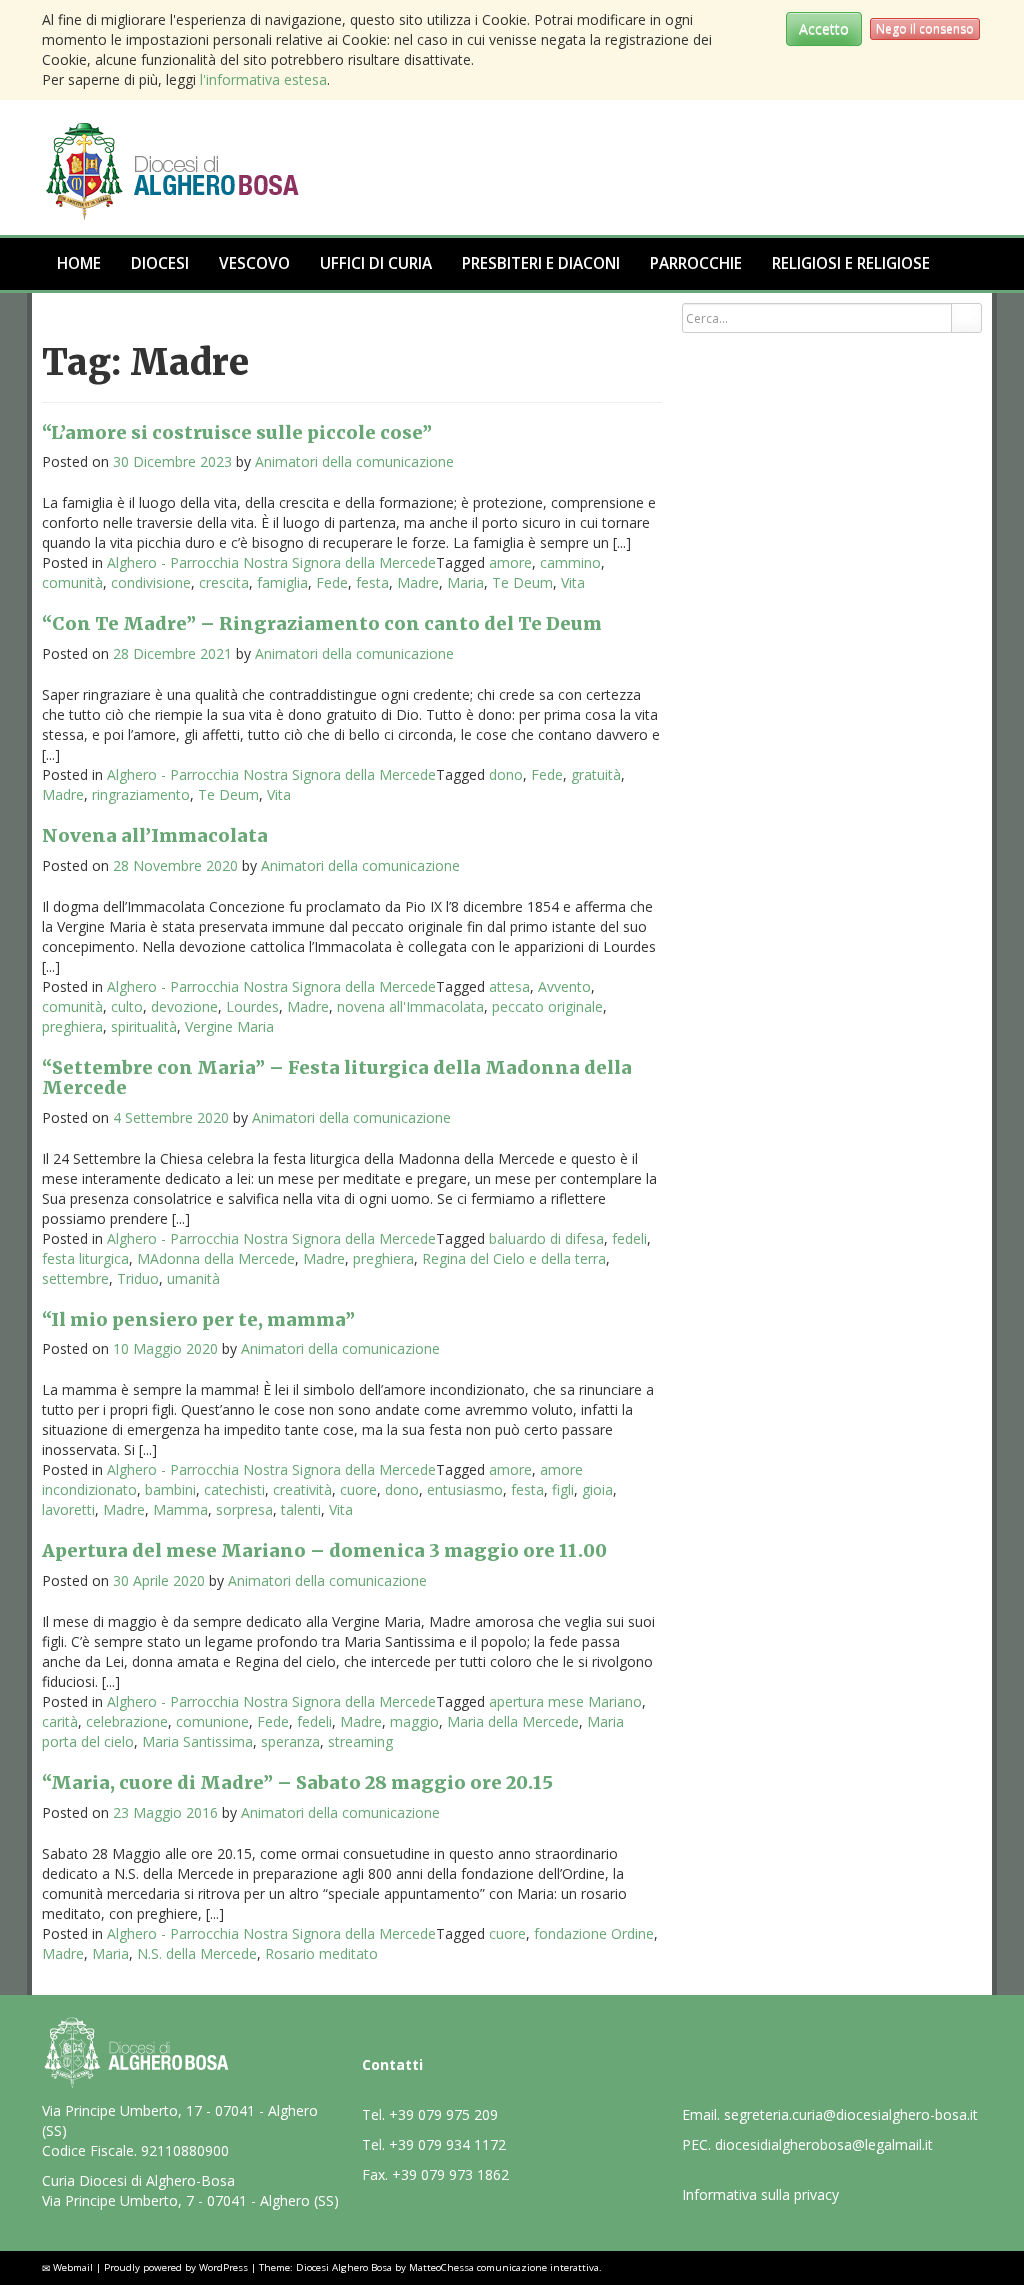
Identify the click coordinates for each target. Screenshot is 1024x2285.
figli (563, 1489)
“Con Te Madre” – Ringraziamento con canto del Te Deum (322, 623)
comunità (72, 582)
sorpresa (244, 1509)
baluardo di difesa (546, 1238)
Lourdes (252, 1006)
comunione (212, 1721)
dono (506, 774)
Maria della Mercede (513, 1721)
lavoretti (68, 1509)
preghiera (72, 1026)
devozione (184, 1006)
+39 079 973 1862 (450, 2174)
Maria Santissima (197, 1741)
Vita (573, 582)
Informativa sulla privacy (760, 2194)
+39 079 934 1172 (447, 2144)
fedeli (629, 1238)
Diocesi (160, 263)
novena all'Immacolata (410, 1006)
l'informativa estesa (263, 79)
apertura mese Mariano (565, 1701)
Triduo (138, 1278)
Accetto (824, 28)
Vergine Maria (229, 1026)
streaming (360, 1741)
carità (60, 1721)
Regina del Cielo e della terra (514, 1258)
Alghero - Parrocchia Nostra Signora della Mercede (271, 562)
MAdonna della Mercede (216, 1258)
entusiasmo (465, 1489)
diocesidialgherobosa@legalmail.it (824, 2144)
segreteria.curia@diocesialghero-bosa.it (851, 2114)
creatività (302, 1489)
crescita (224, 582)
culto (127, 1006)
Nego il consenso (925, 28)
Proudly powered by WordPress (176, 2267)
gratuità (596, 774)
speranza (290, 1741)
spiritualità (144, 1026)
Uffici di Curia (376, 263)
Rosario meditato (321, 1953)
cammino (570, 562)
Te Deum (522, 582)
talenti (301, 1509)
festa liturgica (85, 1258)
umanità (193, 1278)
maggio (414, 1721)
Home (79, 263)
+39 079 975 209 (443, 2114)
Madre (418, 582)
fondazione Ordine (594, 1933)
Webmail (73, 2267)
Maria (465, 582)
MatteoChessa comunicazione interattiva (504, 2267)
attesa (509, 986)
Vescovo (254, 263)
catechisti (234, 1489)
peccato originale (547, 1006)
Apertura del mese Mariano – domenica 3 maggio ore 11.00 (324, 1550)
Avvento (564, 986)
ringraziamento (141, 794)
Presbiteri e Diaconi (541, 263)
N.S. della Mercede (197, 1953)
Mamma (180, 1509)
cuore (358, 1489)
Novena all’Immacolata (155, 835)
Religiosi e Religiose (851, 263)
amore (510, 562)
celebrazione (127, 1721)
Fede (332, 582)
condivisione (151, 582)
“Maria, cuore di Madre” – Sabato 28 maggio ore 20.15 (297, 1782)
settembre (75, 1278)
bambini (170, 1489)
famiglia (282, 582)
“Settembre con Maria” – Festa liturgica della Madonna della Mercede (337, 1077)
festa (372, 582)
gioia (597, 1489)
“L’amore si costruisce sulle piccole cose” (237, 432)
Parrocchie (696, 263)
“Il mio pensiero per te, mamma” (198, 1319)
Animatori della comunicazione (354, 461)
